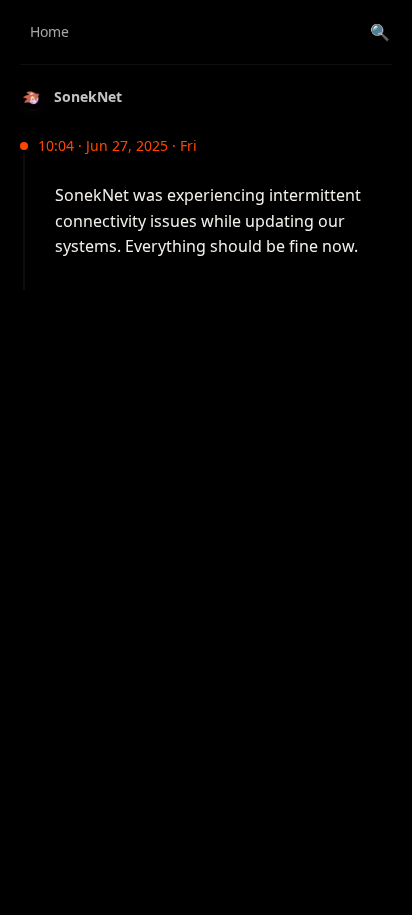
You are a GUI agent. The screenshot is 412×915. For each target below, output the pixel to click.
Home (49, 31)
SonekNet (88, 96)
